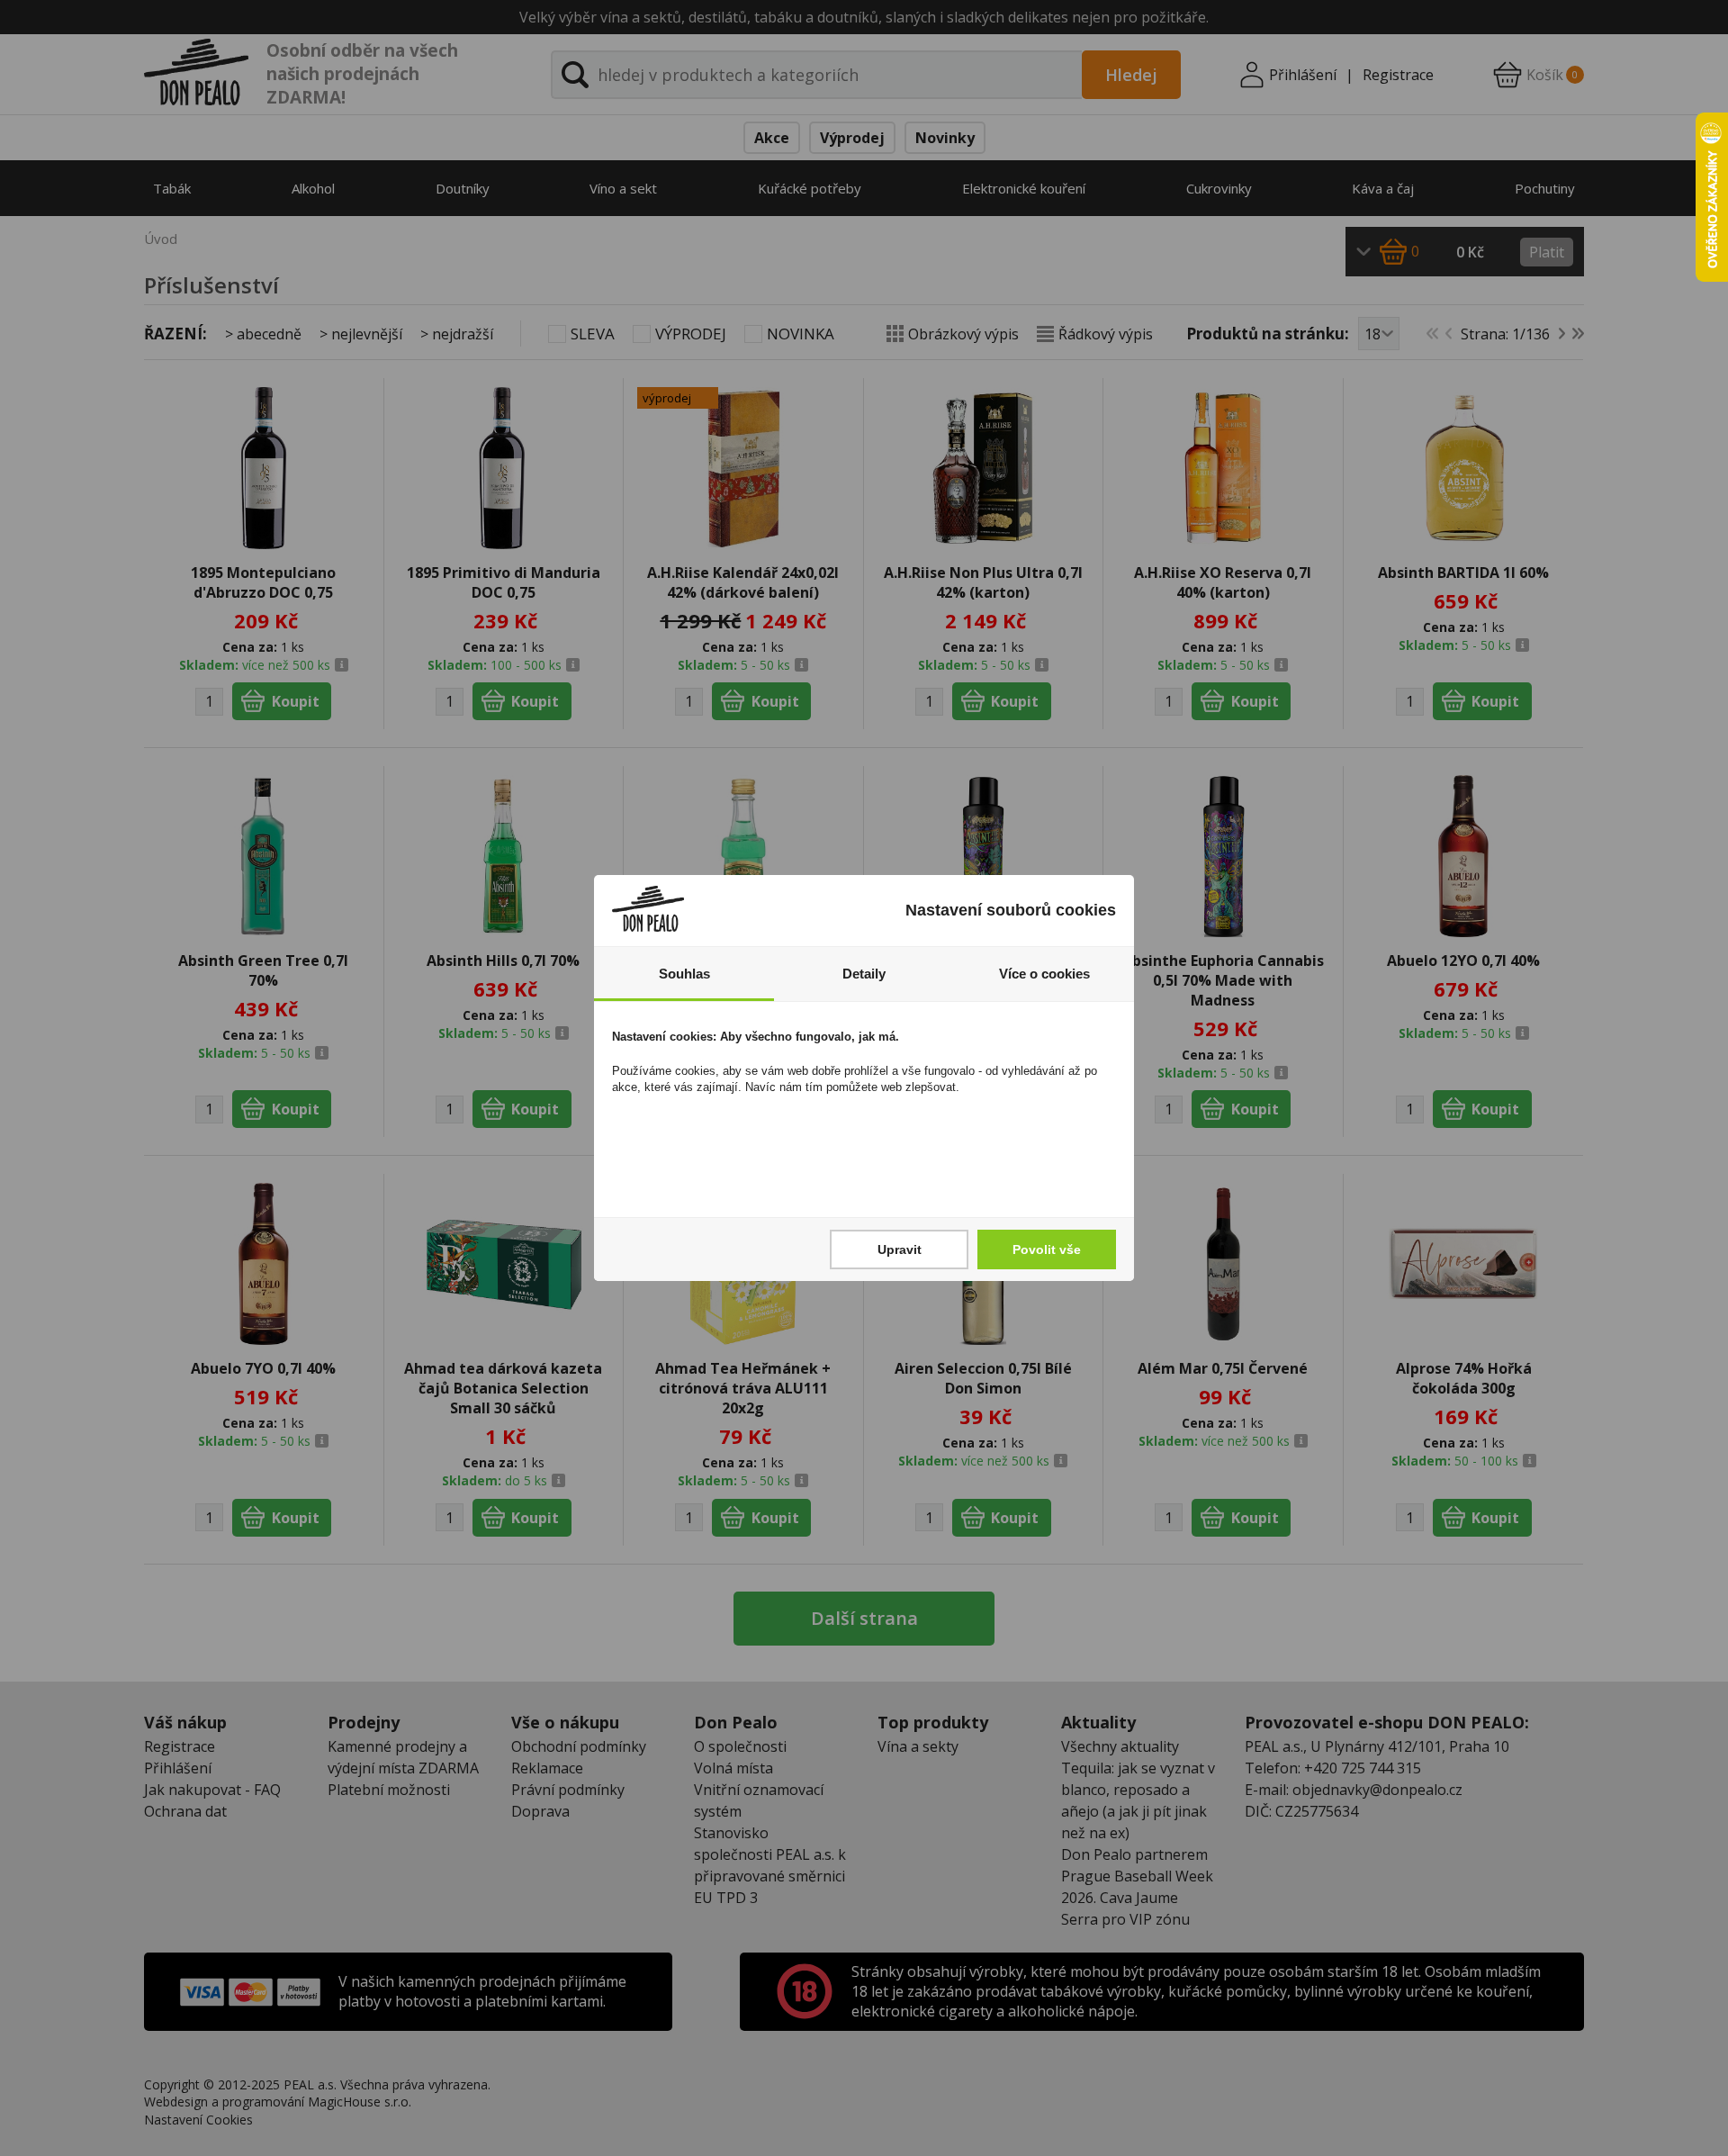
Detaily (864, 974)
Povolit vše (1047, 1249)
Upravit (900, 1249)
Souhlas (684, 974)
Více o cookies (1044, 974)
